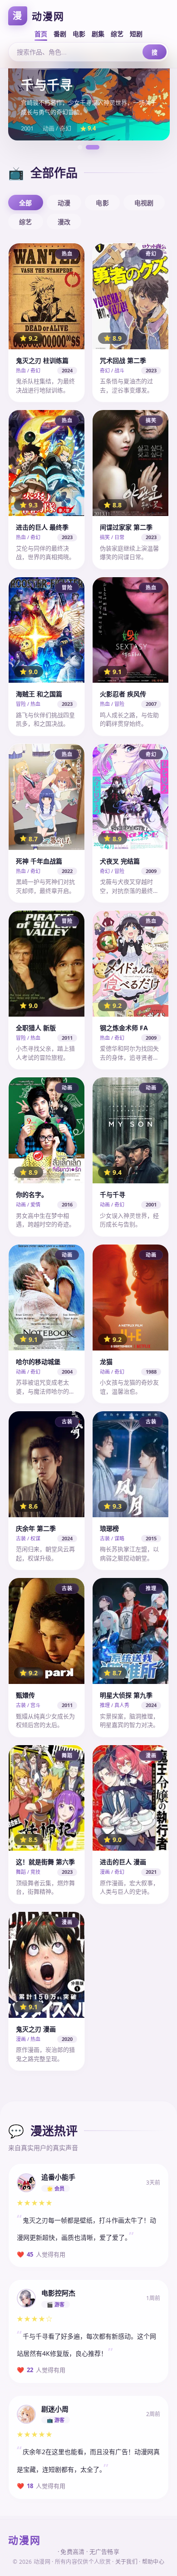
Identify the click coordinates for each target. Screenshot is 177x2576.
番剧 (60, 34)
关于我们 (126, 2562)
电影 (79, 34)
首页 (41, 34)
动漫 (64, 203)
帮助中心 (153, 2562)
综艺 (117, 34)
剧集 (98, 34)
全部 (26, 203)
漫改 (64, 222)
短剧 (136, 34)
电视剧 (144, 203)
